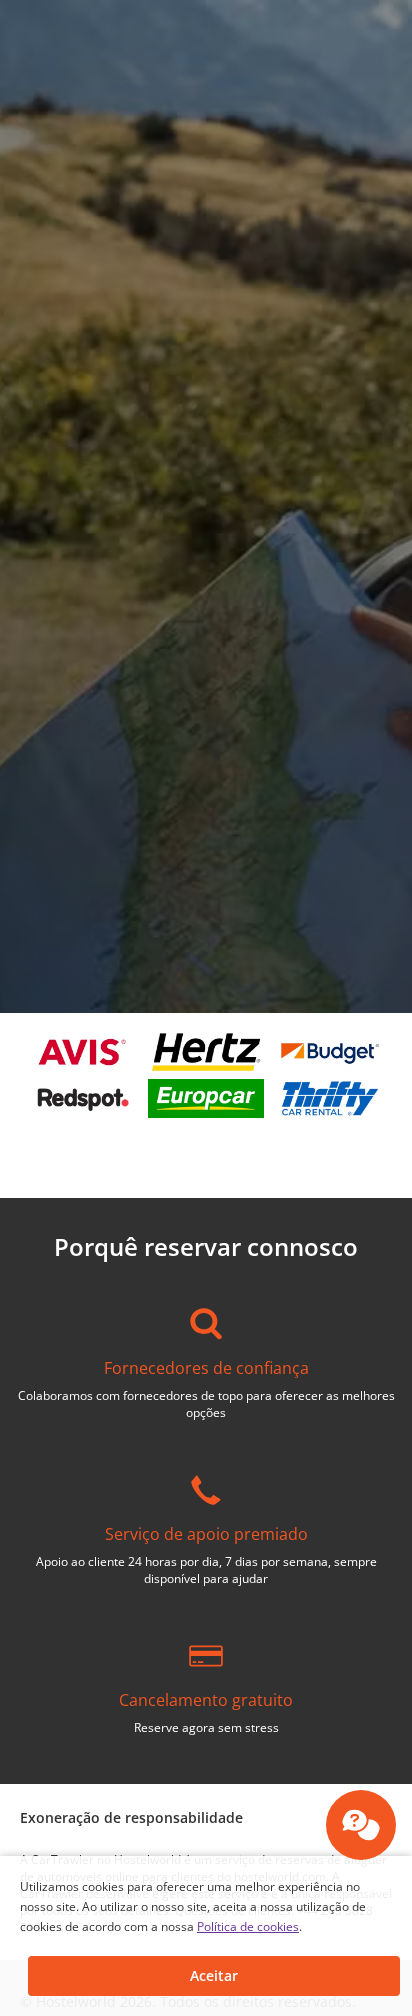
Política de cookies (248, 1926)
